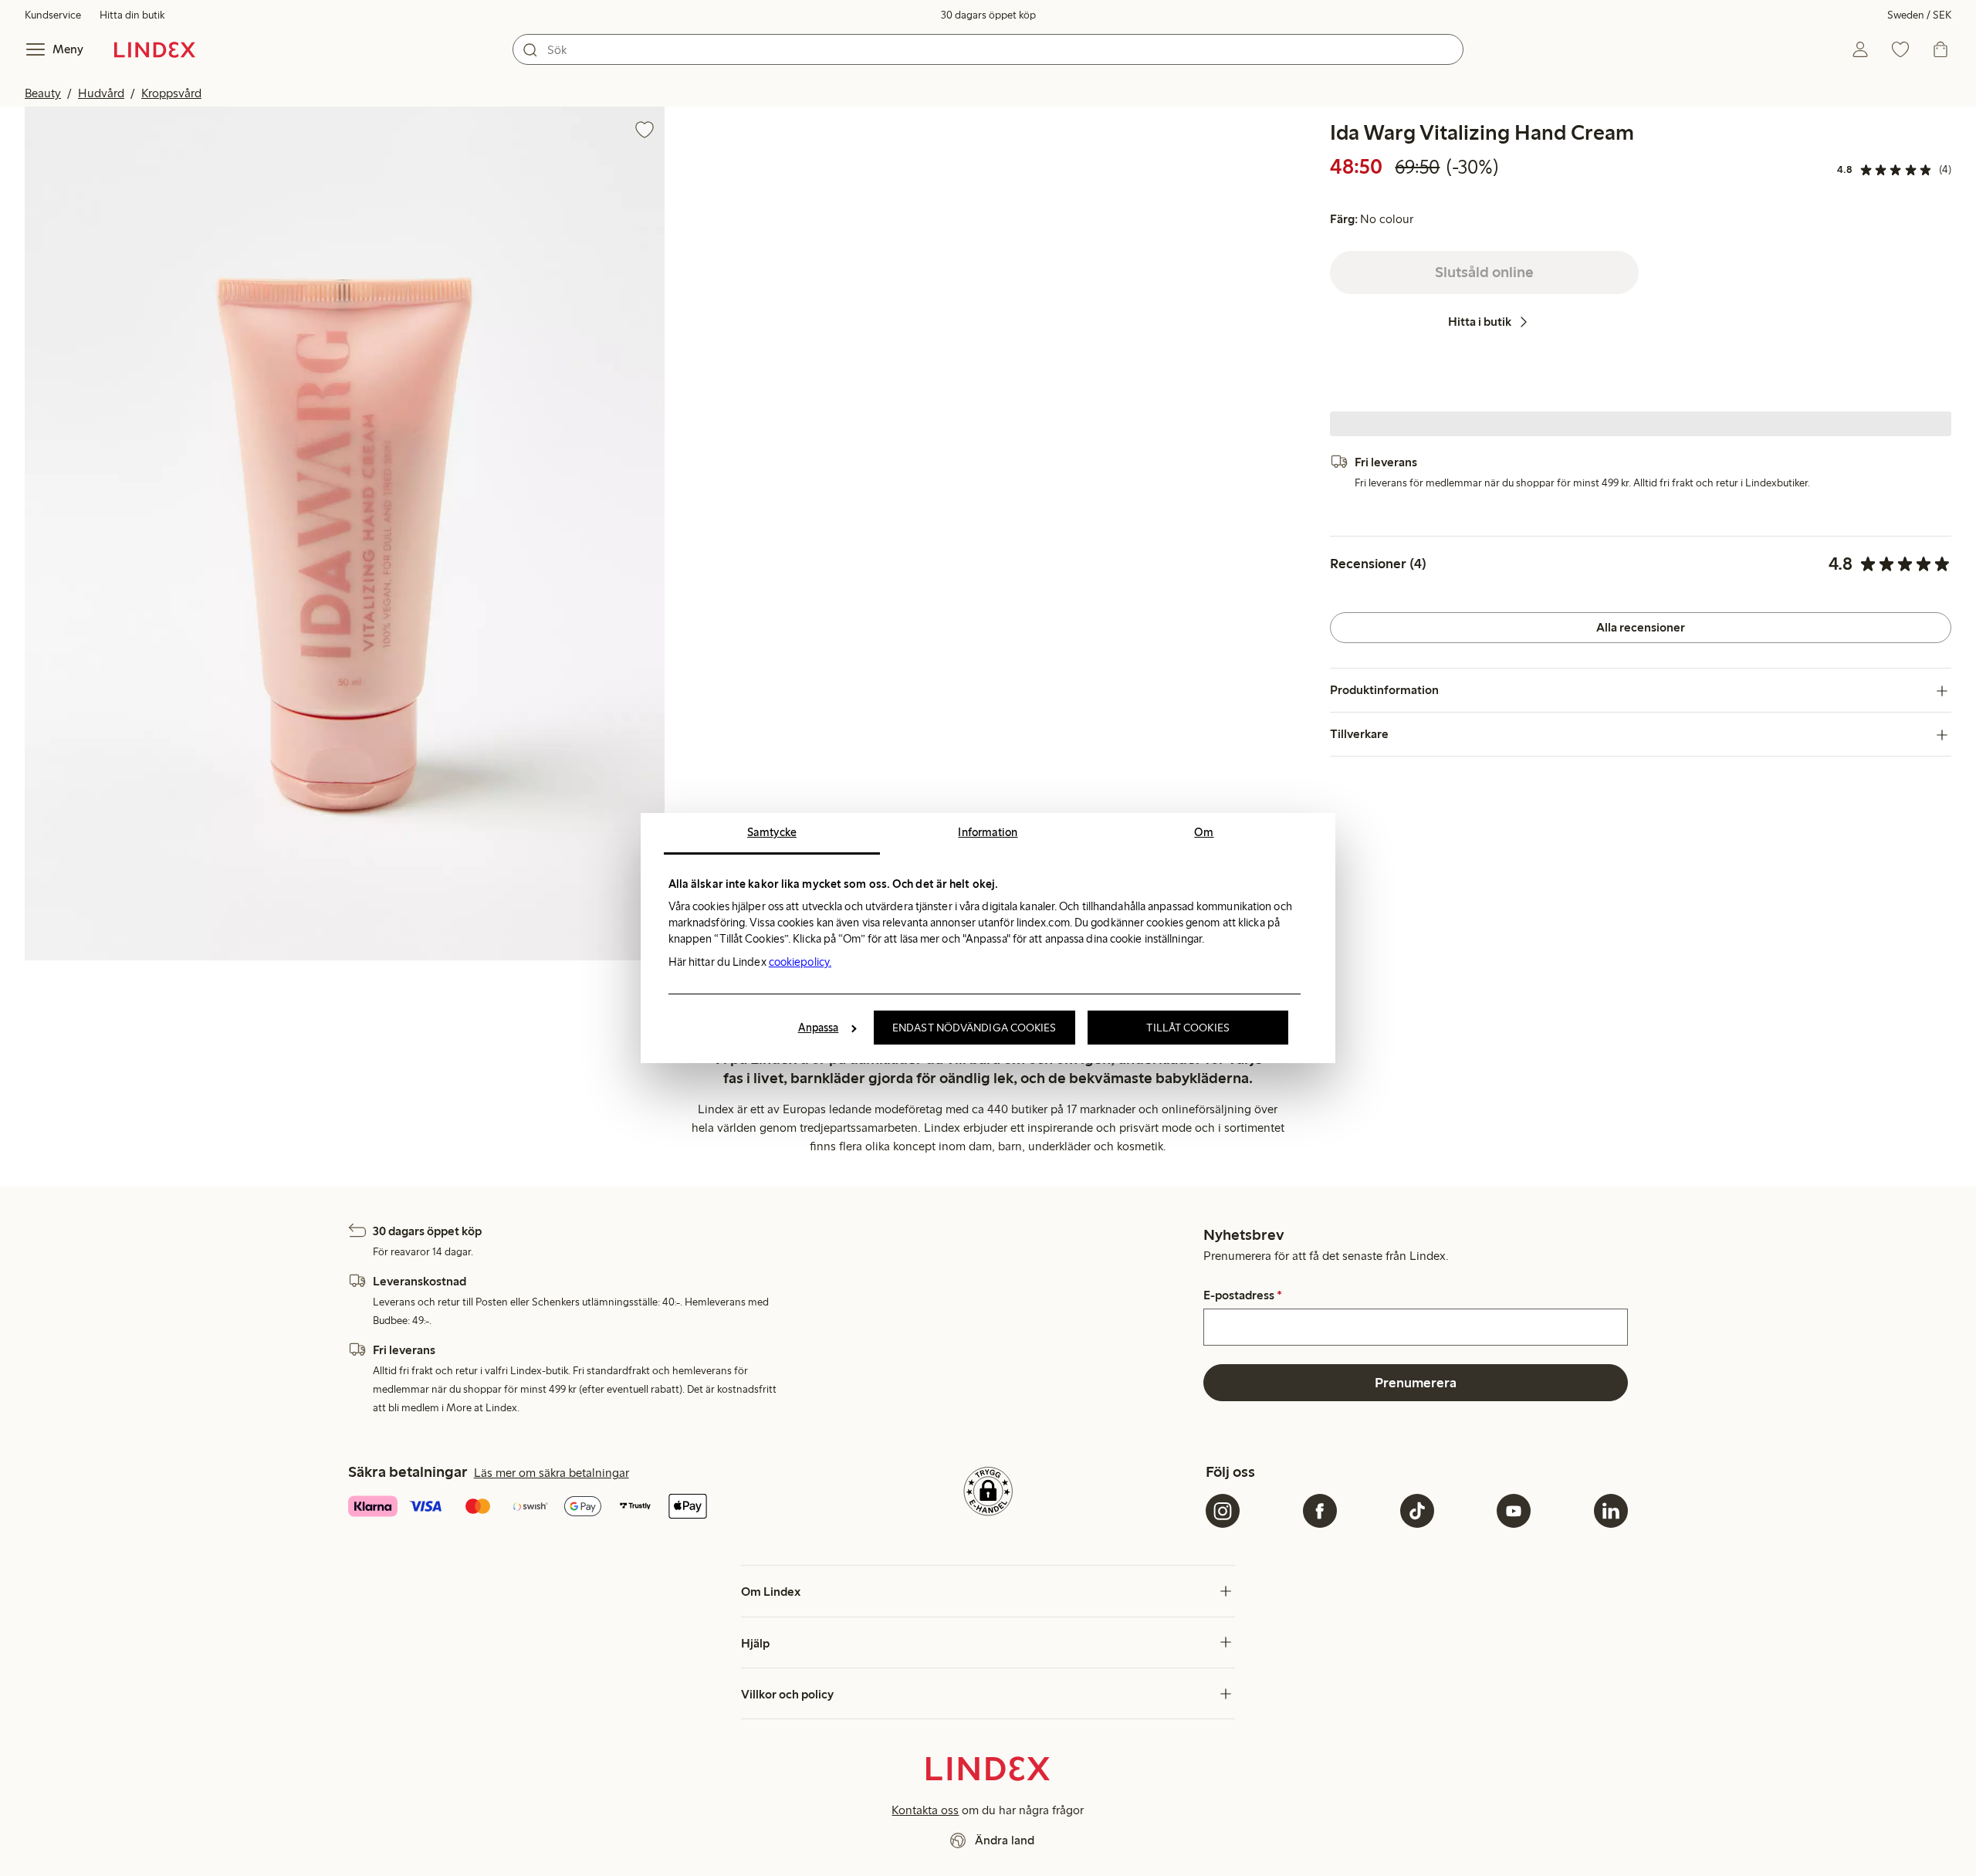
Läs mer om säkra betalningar (552, 1473)
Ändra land (1005, 1840)
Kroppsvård (171, 93)
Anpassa (819, 1028)
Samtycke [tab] (772, 832)
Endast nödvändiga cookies (974, 1028)
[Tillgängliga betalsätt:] (560, 1508)
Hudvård (101, 93)
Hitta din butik (132, 15)
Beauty (43, 93)
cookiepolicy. (800, 962)
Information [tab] (988, 832)
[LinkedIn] (1611, 1511)
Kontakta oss (925, 1810)
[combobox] (988, 49)
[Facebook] (1320, 1511)
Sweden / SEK (1919, 15)
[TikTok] (1417, 1511)
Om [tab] (1204, 832)
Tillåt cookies (1188, 1028)
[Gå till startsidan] (155, 49)
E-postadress (1243, 1295)
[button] (345, 533)
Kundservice (53, 15)
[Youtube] (1514, 1511)
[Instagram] (1223, 1511)
